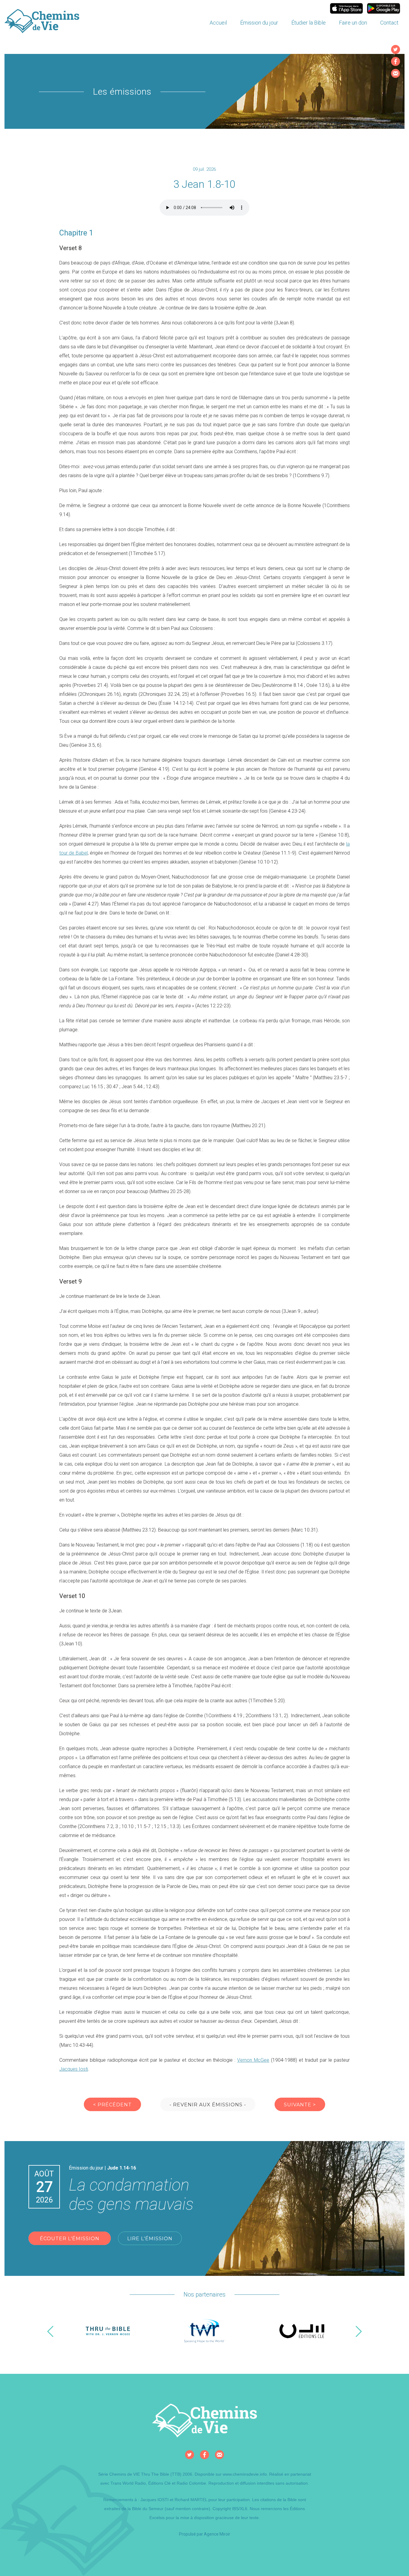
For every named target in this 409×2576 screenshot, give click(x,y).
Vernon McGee (253, 2060)
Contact (389, 23)
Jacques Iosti (74, 2069)
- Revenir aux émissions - (208, 2105)
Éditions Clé (159, 2483)
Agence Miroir (217, 2534)
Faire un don (353, 23)
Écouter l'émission (70, 2239)
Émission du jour (259, 23)
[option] (108, 2331)
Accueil (218, 23)
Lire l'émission (150, 2239)
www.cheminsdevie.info (245, 2474)
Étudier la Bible (309, 23)
